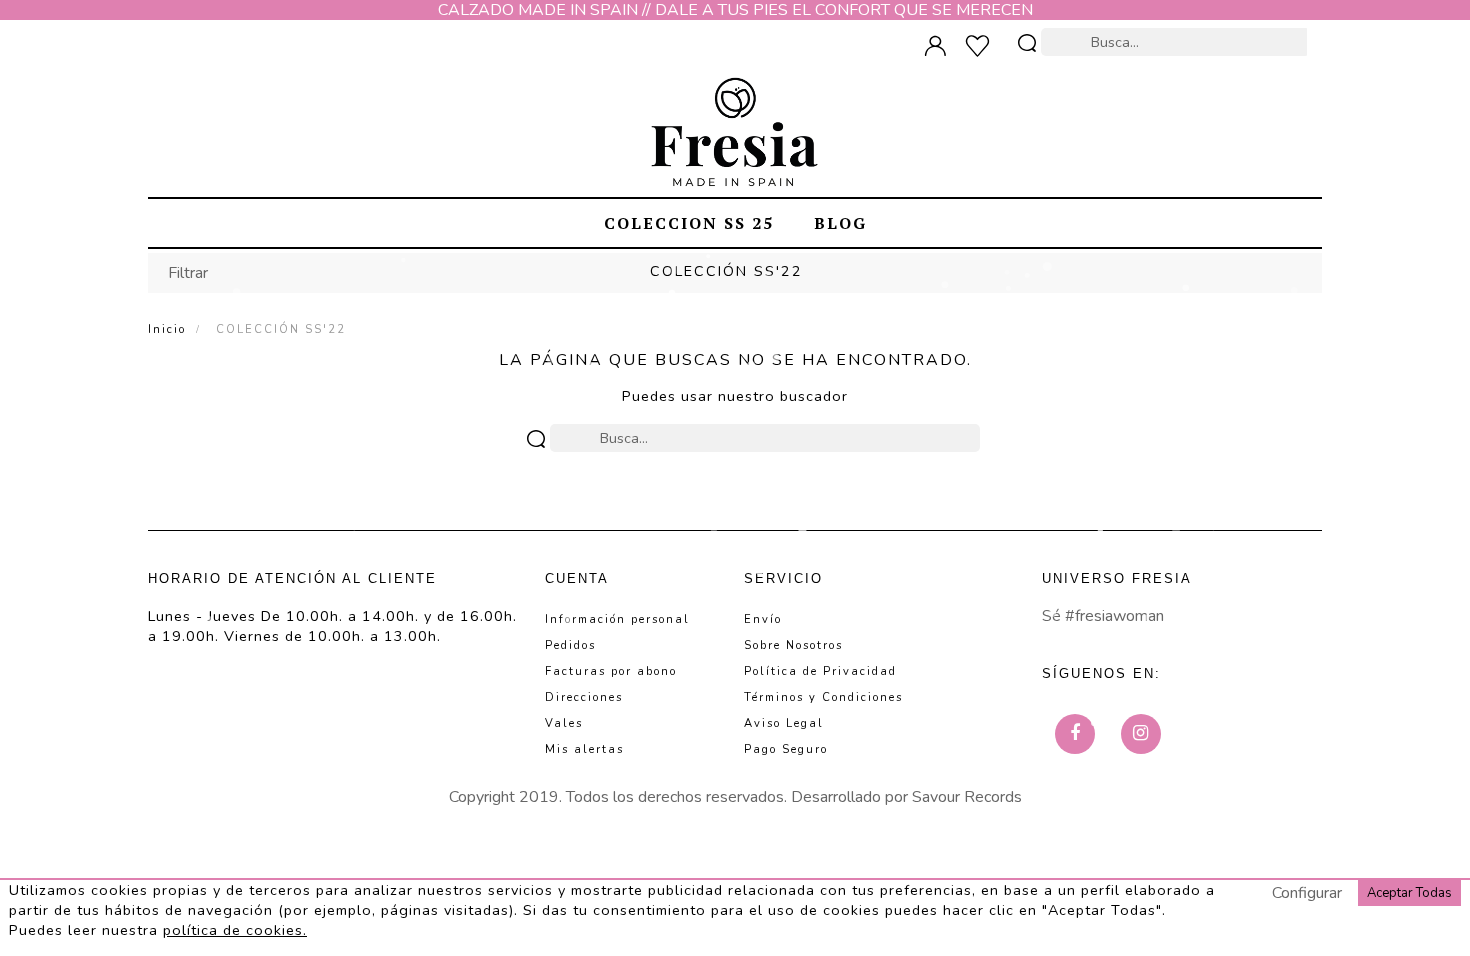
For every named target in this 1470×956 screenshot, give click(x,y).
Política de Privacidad (820, 671)
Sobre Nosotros (793, 645)
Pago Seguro (786, 749)
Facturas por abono (611, 671)
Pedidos (570, 645)
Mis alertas (584, 749)
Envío (763, 619)
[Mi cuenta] (941, 46)
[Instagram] (1141, 734)
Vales (564, 723)
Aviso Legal (784, 723)
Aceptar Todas (1409, 893)
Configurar (1307, 893)
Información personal (617, 619)
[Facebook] (1075, 734)
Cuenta (577, 578)
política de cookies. (235, 930)
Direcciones (584, 697)
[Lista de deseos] (983, 46)
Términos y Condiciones (823, 697)
